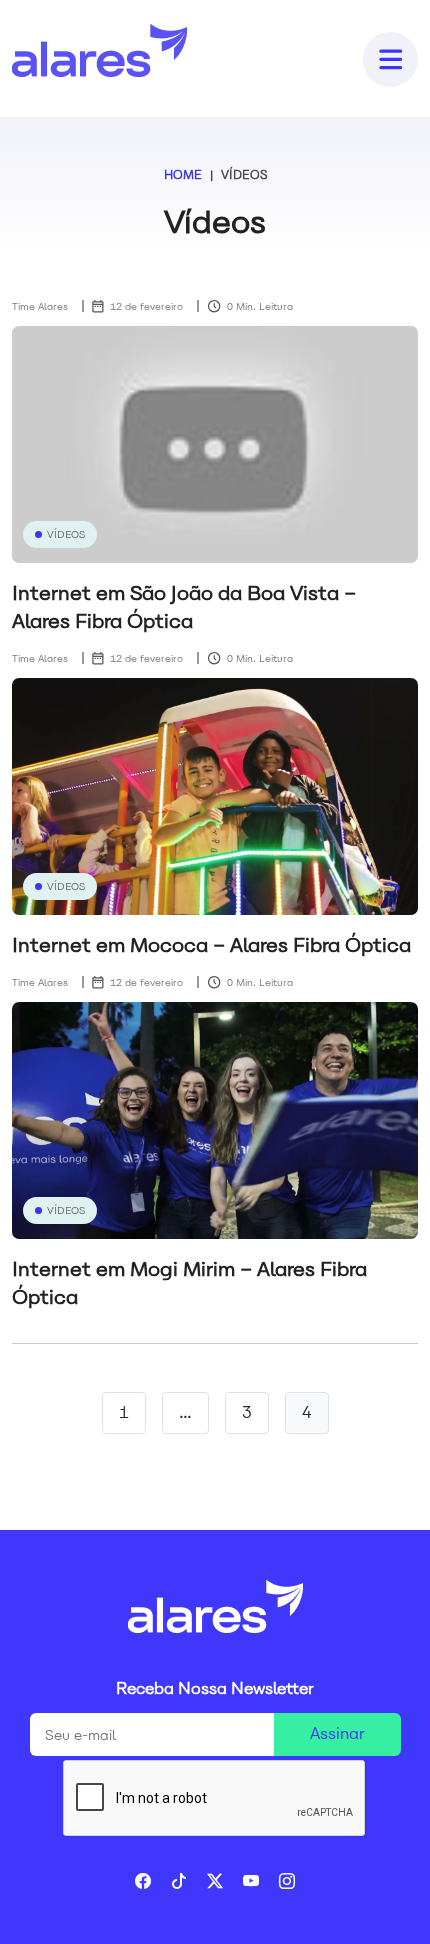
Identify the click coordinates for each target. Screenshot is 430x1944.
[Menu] (390, 58)
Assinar (337, 1733)
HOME (183, 175)
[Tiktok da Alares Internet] (189, 1881)
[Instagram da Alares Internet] (287, 1881)
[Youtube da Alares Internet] (261, 1881)
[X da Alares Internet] (225, 1881)
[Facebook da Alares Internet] (153, 1881)
